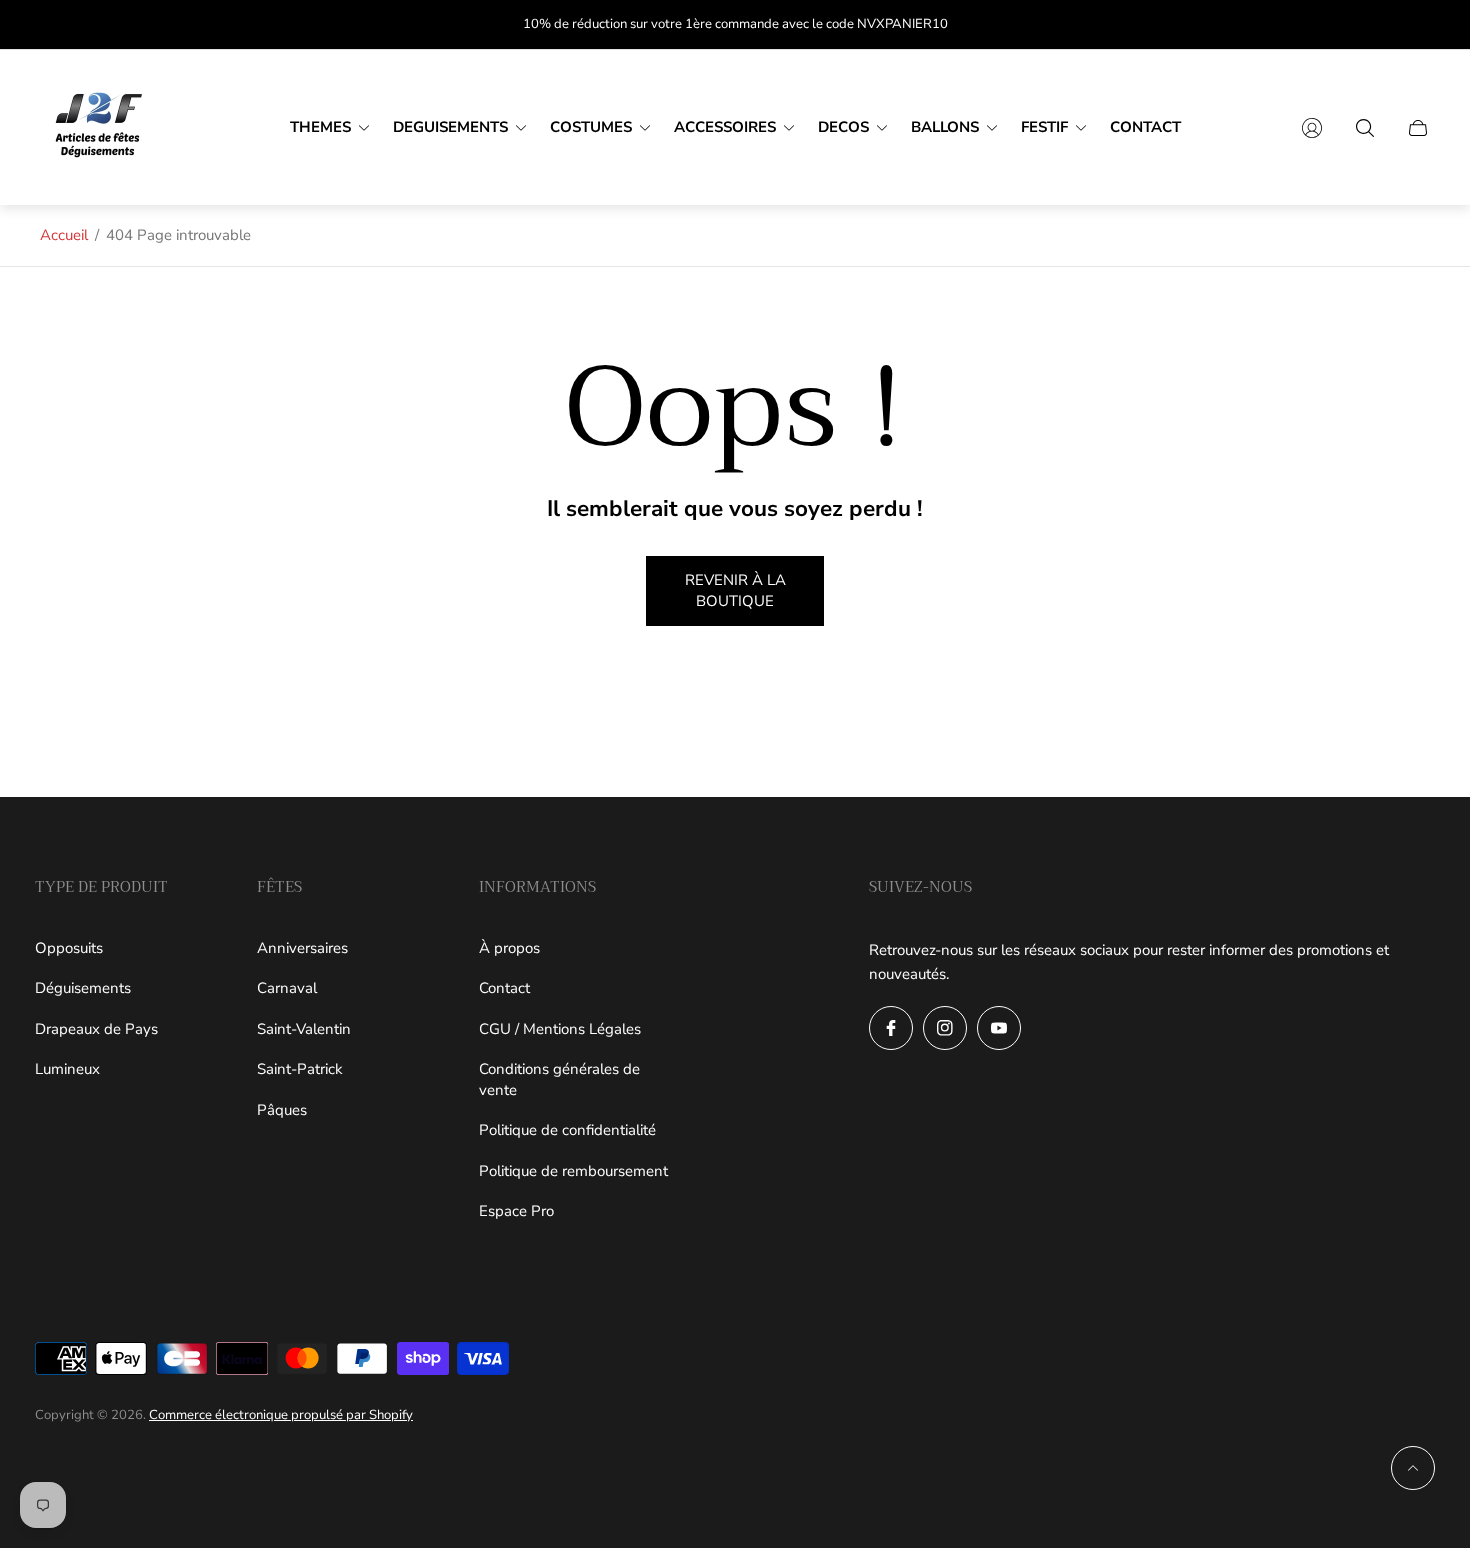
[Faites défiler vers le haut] (1413, 1468)
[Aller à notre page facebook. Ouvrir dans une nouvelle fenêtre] (891, 1028)
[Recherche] (1365, 128)
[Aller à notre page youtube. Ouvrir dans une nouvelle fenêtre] (999, 1028)
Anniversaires (302, 948)
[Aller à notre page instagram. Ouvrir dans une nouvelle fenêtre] (945, 1028)
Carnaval (287, 988)
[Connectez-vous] (1312, 128)
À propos (509, 948)
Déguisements (83, 988)
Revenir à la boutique (735, 590)
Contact (504, 988)
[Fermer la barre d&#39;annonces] (1420, 24)
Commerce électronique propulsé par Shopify (281, 1415)
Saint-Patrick (300, 1069)
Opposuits (69, 948)
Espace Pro (516, 1211)
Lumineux (67, 1069)
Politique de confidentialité (567, 1130)
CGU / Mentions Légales (560, 1029)
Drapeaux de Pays (96, 1029)
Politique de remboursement (573, 1171)
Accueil (64, 235)
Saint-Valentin (304, 1029)
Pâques (282, 1110)
